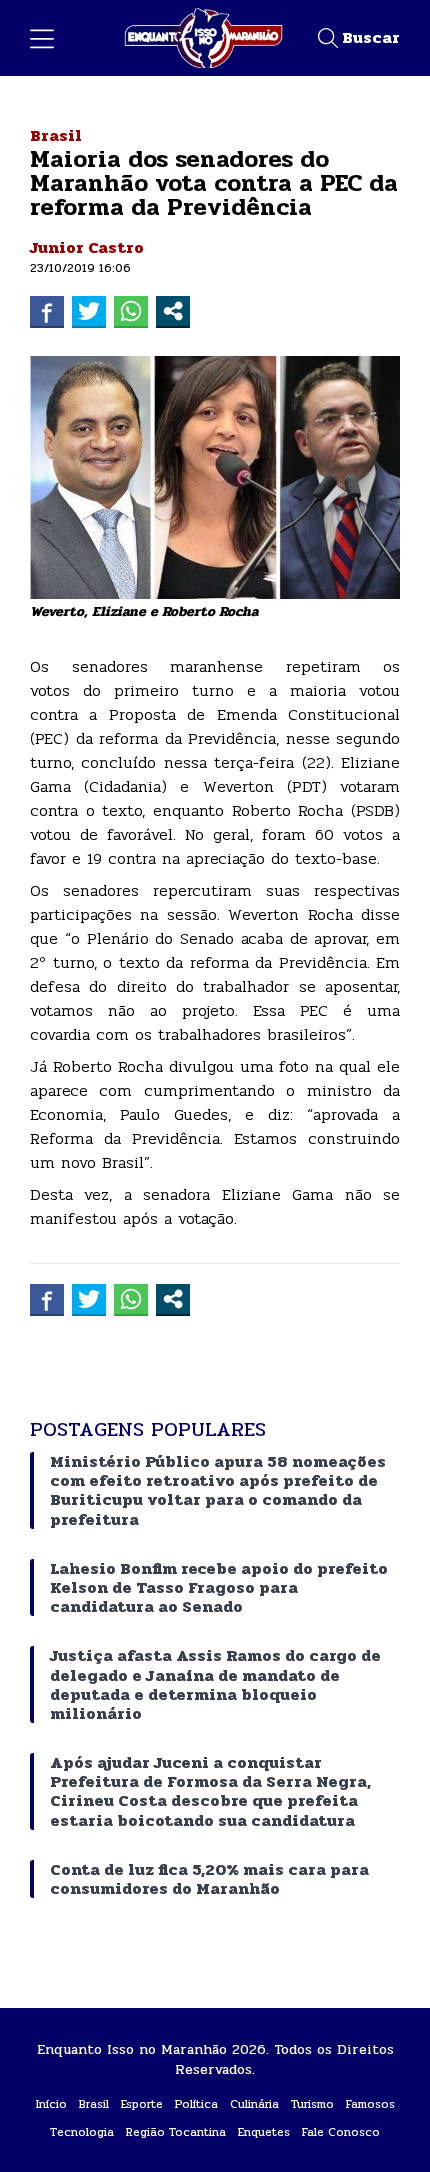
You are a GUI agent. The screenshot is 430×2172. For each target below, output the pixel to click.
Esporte (142, 2104)
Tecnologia (82, 2132)
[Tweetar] (89, 311)
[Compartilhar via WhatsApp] (131, 311)
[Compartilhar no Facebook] (47, 311)
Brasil (56, 135)
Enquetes (264, 2132)
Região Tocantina (176, 2132)
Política (196, 2104)
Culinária (254, 2104)
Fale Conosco (341, 2132)
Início (51, 2104)
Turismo (312, 2104)
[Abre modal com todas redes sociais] (173, 311)
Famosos (370, 2104)
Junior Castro (87, 247)
